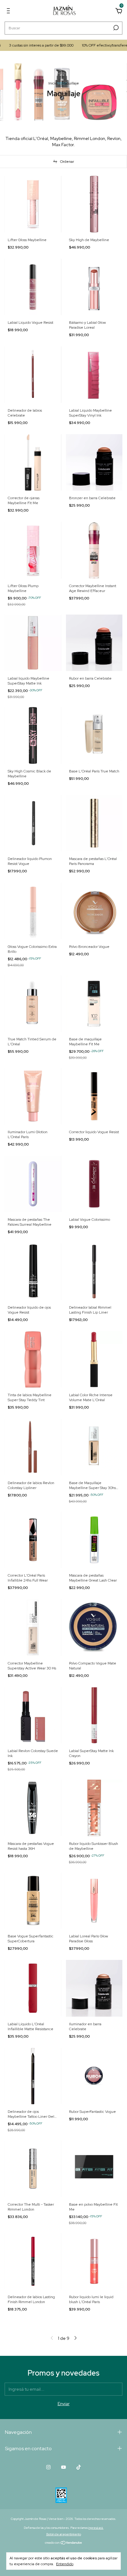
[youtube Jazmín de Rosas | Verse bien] (63, 2467)
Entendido (65, 2564)
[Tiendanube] (64, 2543)
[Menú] (9, 12)
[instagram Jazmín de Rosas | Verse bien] (48, 2467)
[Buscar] (115, 28)
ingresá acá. (96, 2528)
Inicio (53, 83)
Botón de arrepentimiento (64, 2534)
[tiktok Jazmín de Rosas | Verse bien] (79, 2467)
